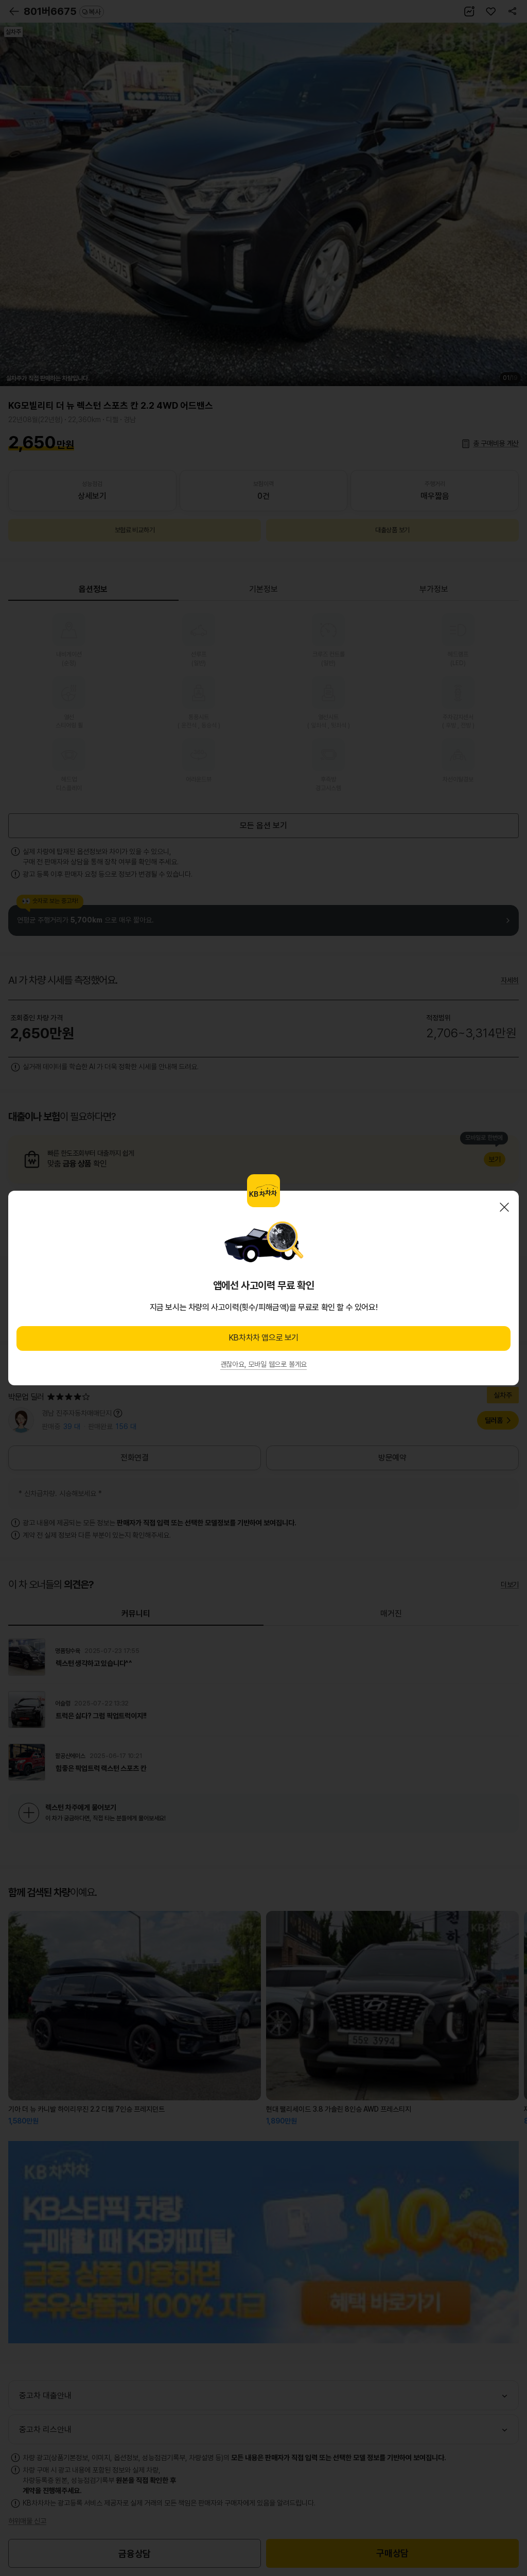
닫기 (504, 1207)
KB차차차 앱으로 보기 (263, 1338)
